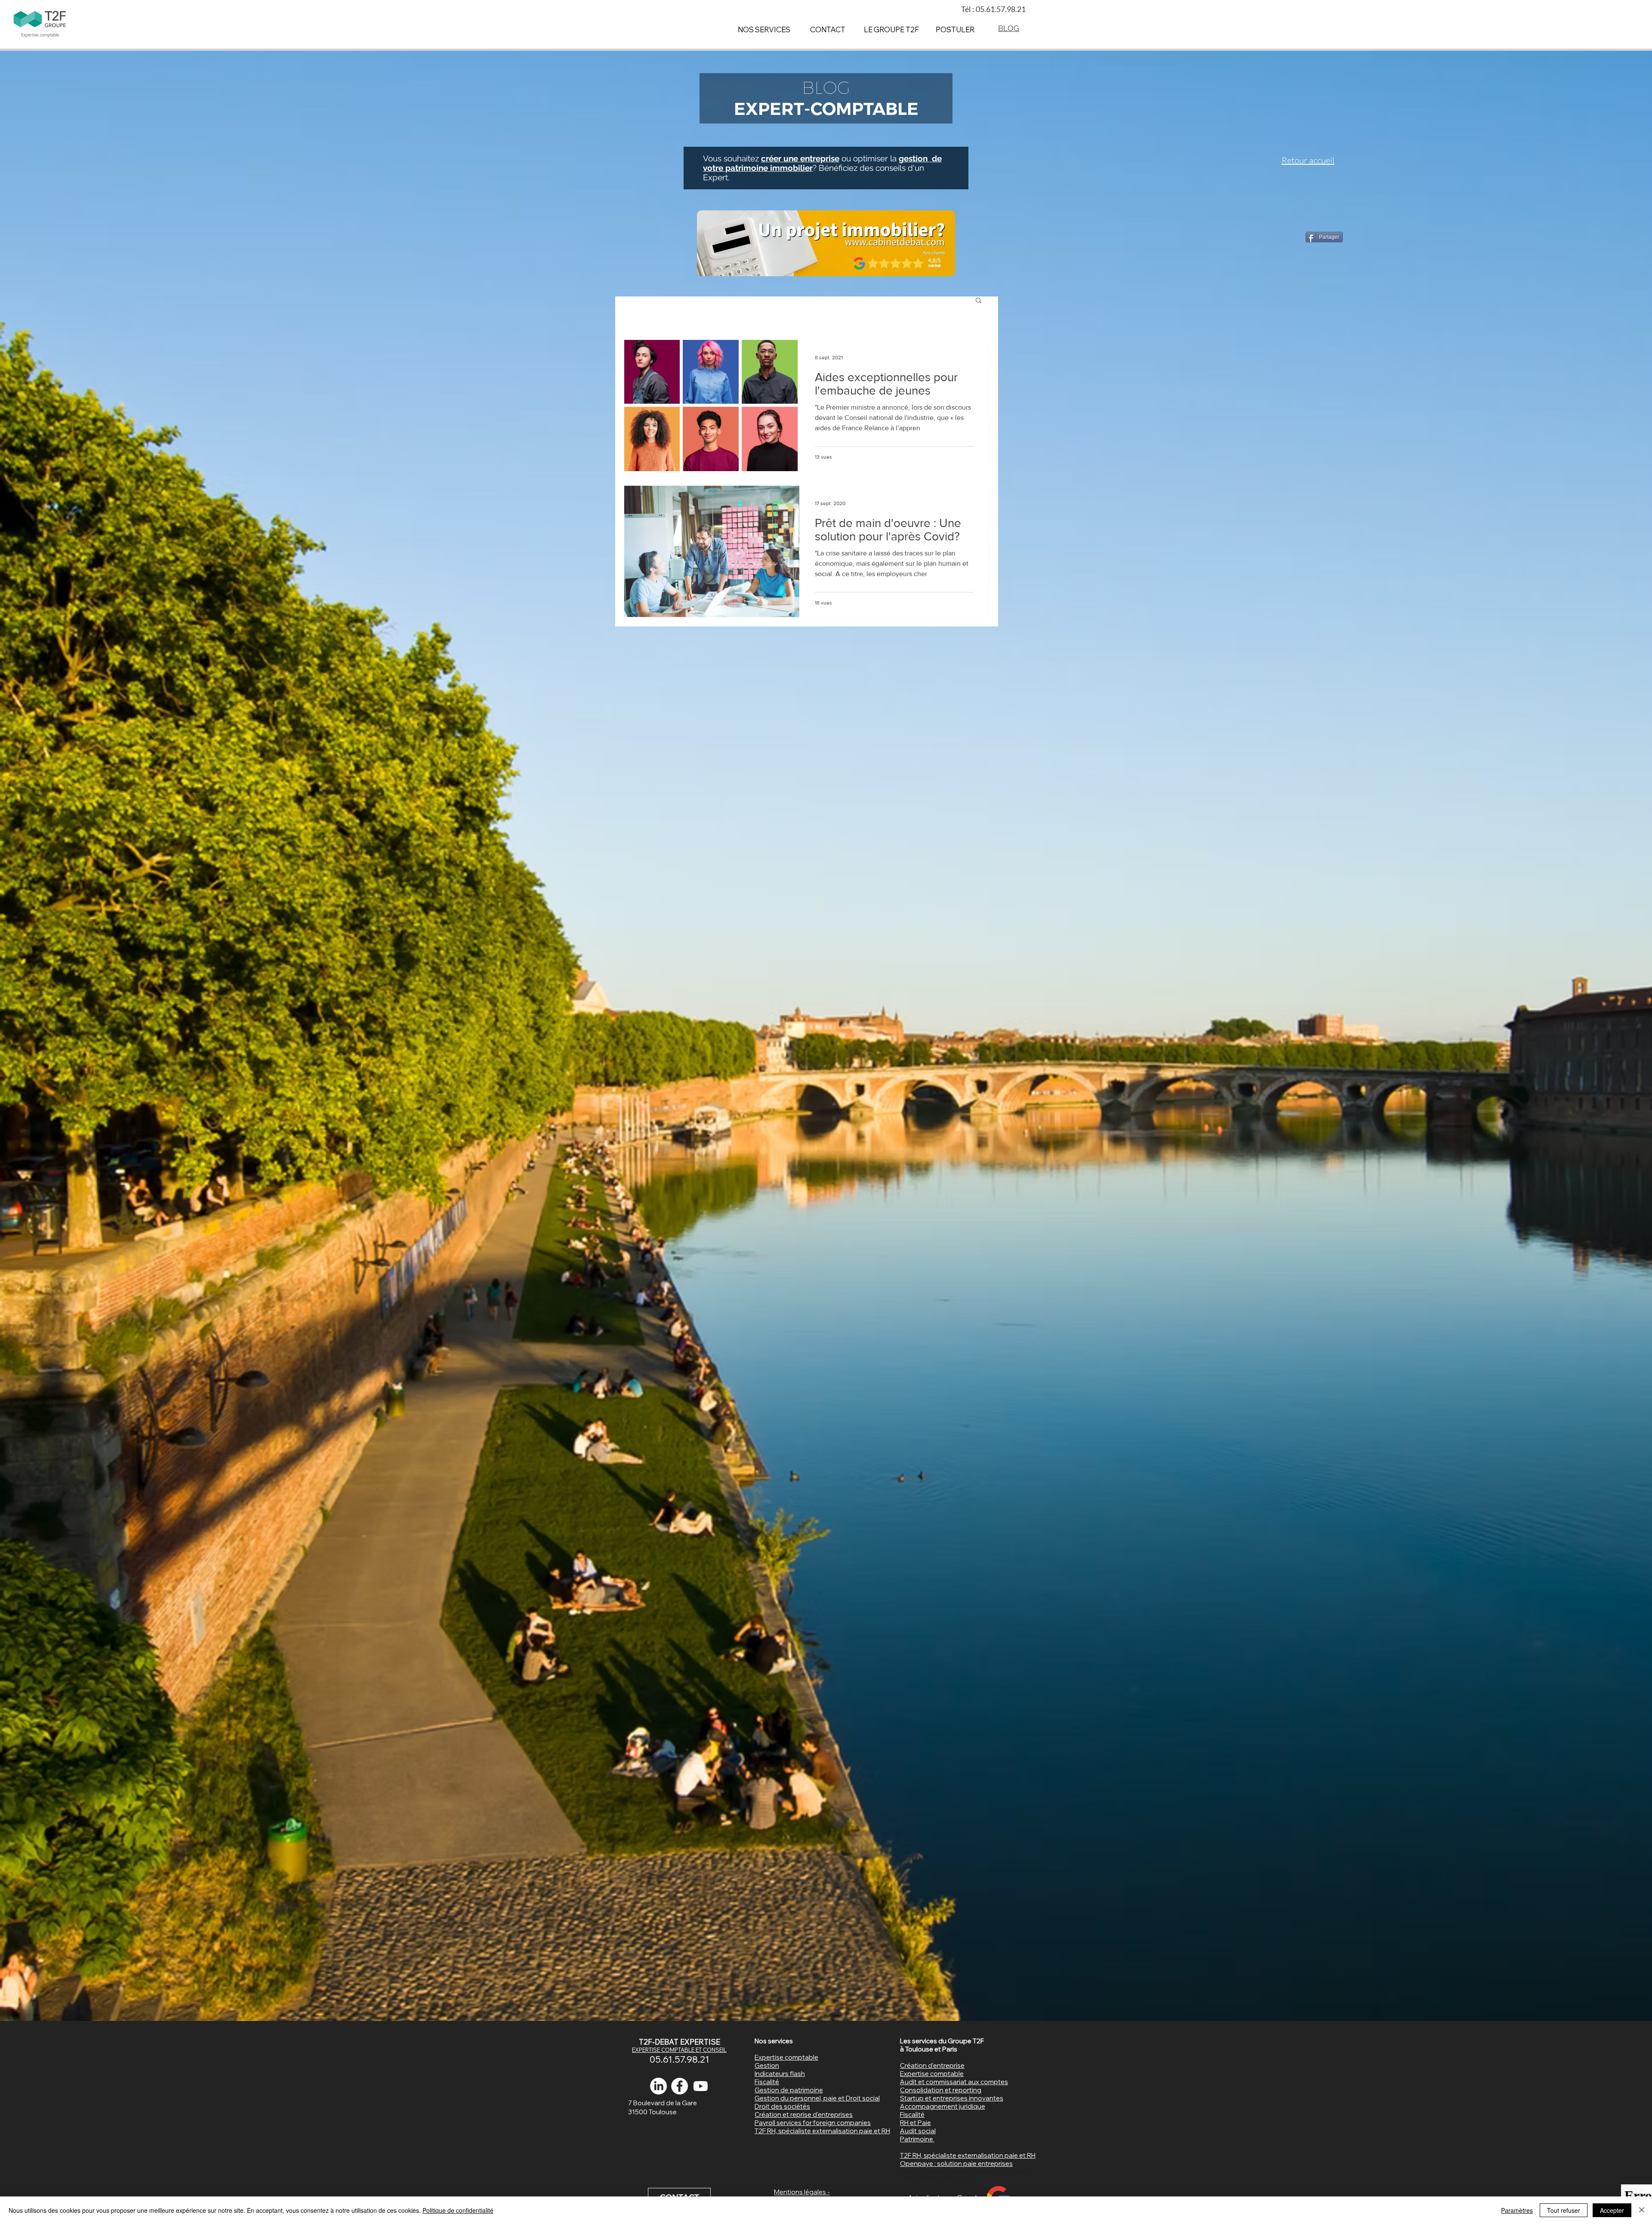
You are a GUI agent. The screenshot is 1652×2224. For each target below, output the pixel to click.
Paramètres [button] (1517, 2210)
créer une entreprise (800, 158)
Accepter (1612, 2210)
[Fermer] (1642, 2210)
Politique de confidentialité (458, 2210)
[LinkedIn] (658, 2086)
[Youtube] (701, 2086)
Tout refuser (1564, 2210)
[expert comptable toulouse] (680, 2086)
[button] (979, 301)
